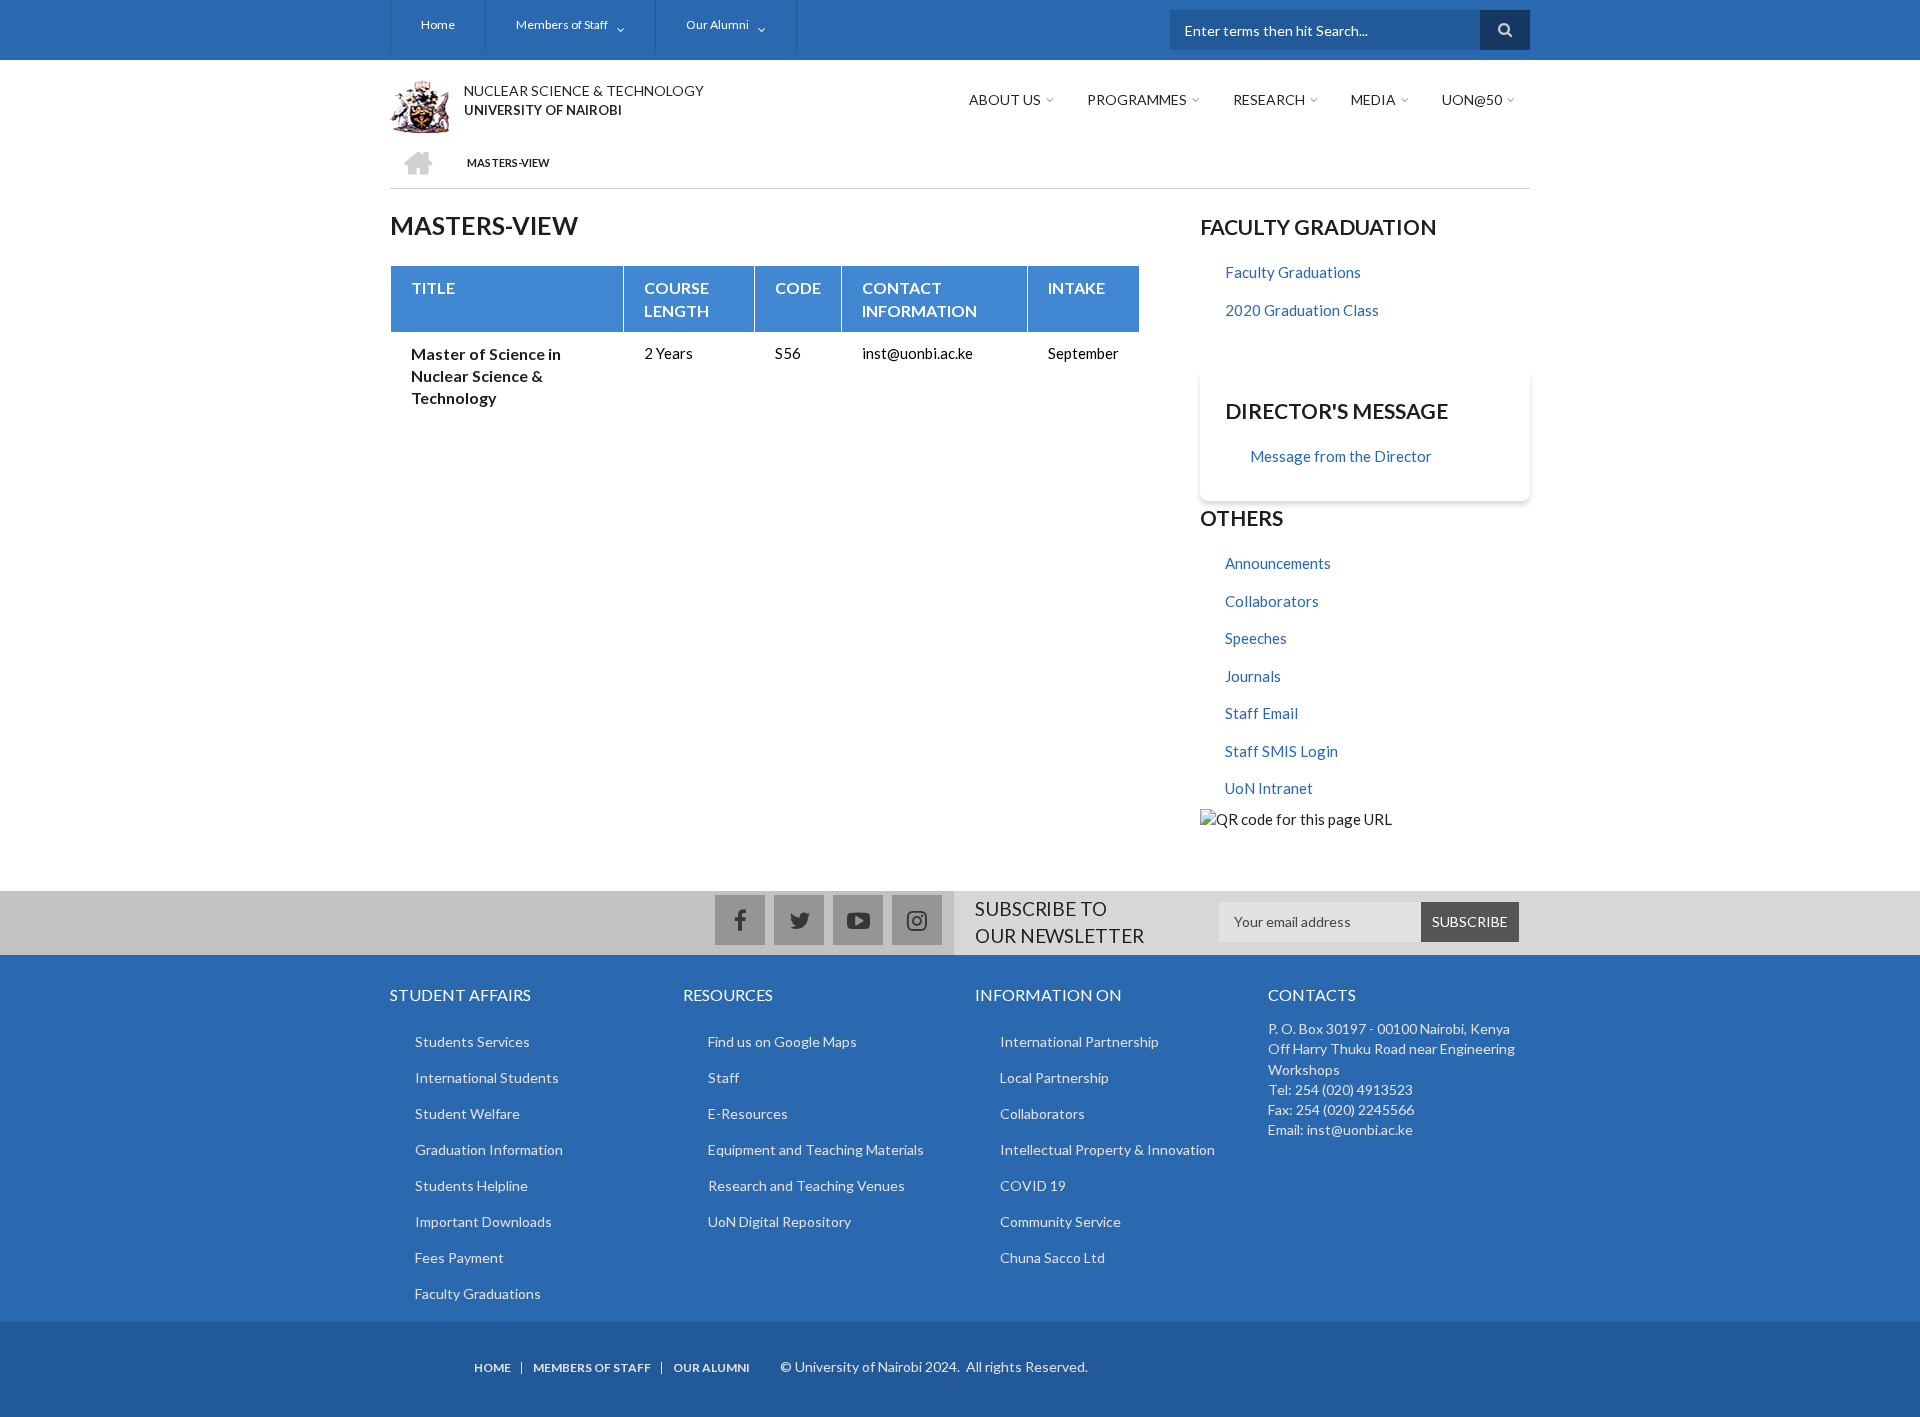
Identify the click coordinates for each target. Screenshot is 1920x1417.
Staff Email (1261, 713)
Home (438, 24)
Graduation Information (489, 1149)
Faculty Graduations (1293, 272)
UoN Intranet (1269, 788)
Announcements (1278, 563)
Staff (723, 1077)
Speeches (1256, 638)
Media (1373, 99)
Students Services (472, 1041)
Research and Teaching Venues (806, 1185)
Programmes (1137, 99)
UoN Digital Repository (779, 1221)
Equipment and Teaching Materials (816, 1149)
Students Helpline (471, 1185)
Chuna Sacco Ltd (1052, 1257)
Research (1269, 99)
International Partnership (1079, 1041)
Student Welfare (467, 1113)
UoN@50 (1472, 99)
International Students (487, 1077)
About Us (1005, 99)
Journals (1253, 676)
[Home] (419, 104)
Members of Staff (562, 24)
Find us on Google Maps (782, 1041)
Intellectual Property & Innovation (1107, 1149)
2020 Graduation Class (1302, 310)
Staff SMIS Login (1281, 751)
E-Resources (748, 1113)
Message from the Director (1341, 456)
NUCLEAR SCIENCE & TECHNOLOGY (584, 90)
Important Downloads (483, 1221)
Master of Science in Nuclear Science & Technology (486, 375)
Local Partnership (1054, 1077)
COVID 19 (1033, 1185)
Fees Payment (459, 1257)
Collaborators (1272, 601)
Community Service (1060, 1221)
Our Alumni (717, 24)
